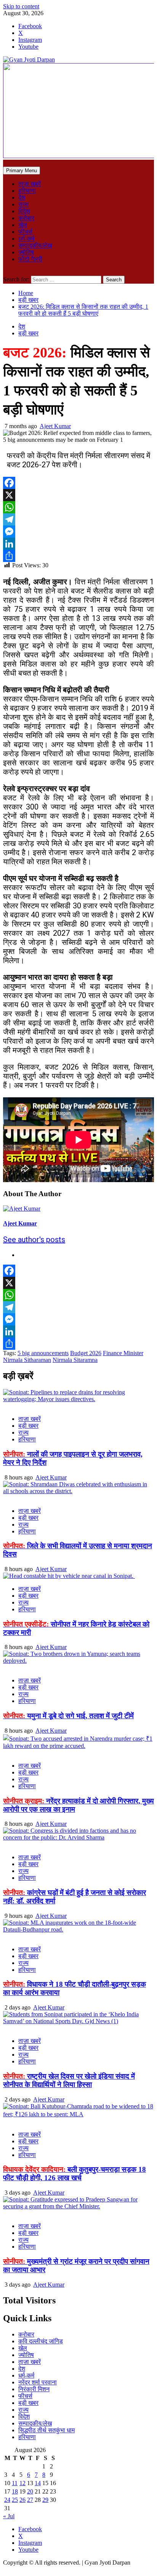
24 (7, 2500)
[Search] (5, 272)
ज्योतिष (26, 252)
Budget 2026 (86, 1353)
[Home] (5, 163)
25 (15, 2500)
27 (30, 2500)
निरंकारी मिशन (34, 2389)
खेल (23, 225)
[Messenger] (78, 532)
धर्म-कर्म (26, 239)
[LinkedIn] (78, 544)
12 (22, 2483)
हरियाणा (27, 191)
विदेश (24, 211)
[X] (78, 495)
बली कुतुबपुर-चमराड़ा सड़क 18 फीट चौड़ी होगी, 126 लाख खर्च (74, 2174)
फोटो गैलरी (30, 259)
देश (22, 198)
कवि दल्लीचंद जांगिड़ (41, 2341)
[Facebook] (78, 483)
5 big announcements (43, 1353)
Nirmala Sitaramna (75, 1360)
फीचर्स (25, 232)
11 (15, 2483)
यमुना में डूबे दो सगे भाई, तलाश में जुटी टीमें (68, 1716)
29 (45, 2500)
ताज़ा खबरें (30, 184)
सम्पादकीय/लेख (35, 245)
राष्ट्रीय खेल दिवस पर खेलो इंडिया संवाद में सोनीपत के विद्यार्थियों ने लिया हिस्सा (69, 2080)
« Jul (9, 2516)
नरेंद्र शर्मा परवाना (38, 2382)
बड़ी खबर (28, 333)
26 (22, 2500)
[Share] (78, 556)
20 (30, 2491)
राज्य (23, 204)
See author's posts (34, 1240)
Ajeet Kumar (55, 426)
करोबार (26, 218)
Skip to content (21, 6)
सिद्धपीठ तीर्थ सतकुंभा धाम (46, 2430)
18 (15, 2491)
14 (38, 2483)
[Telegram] (78, 519)
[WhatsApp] (78, 507)
